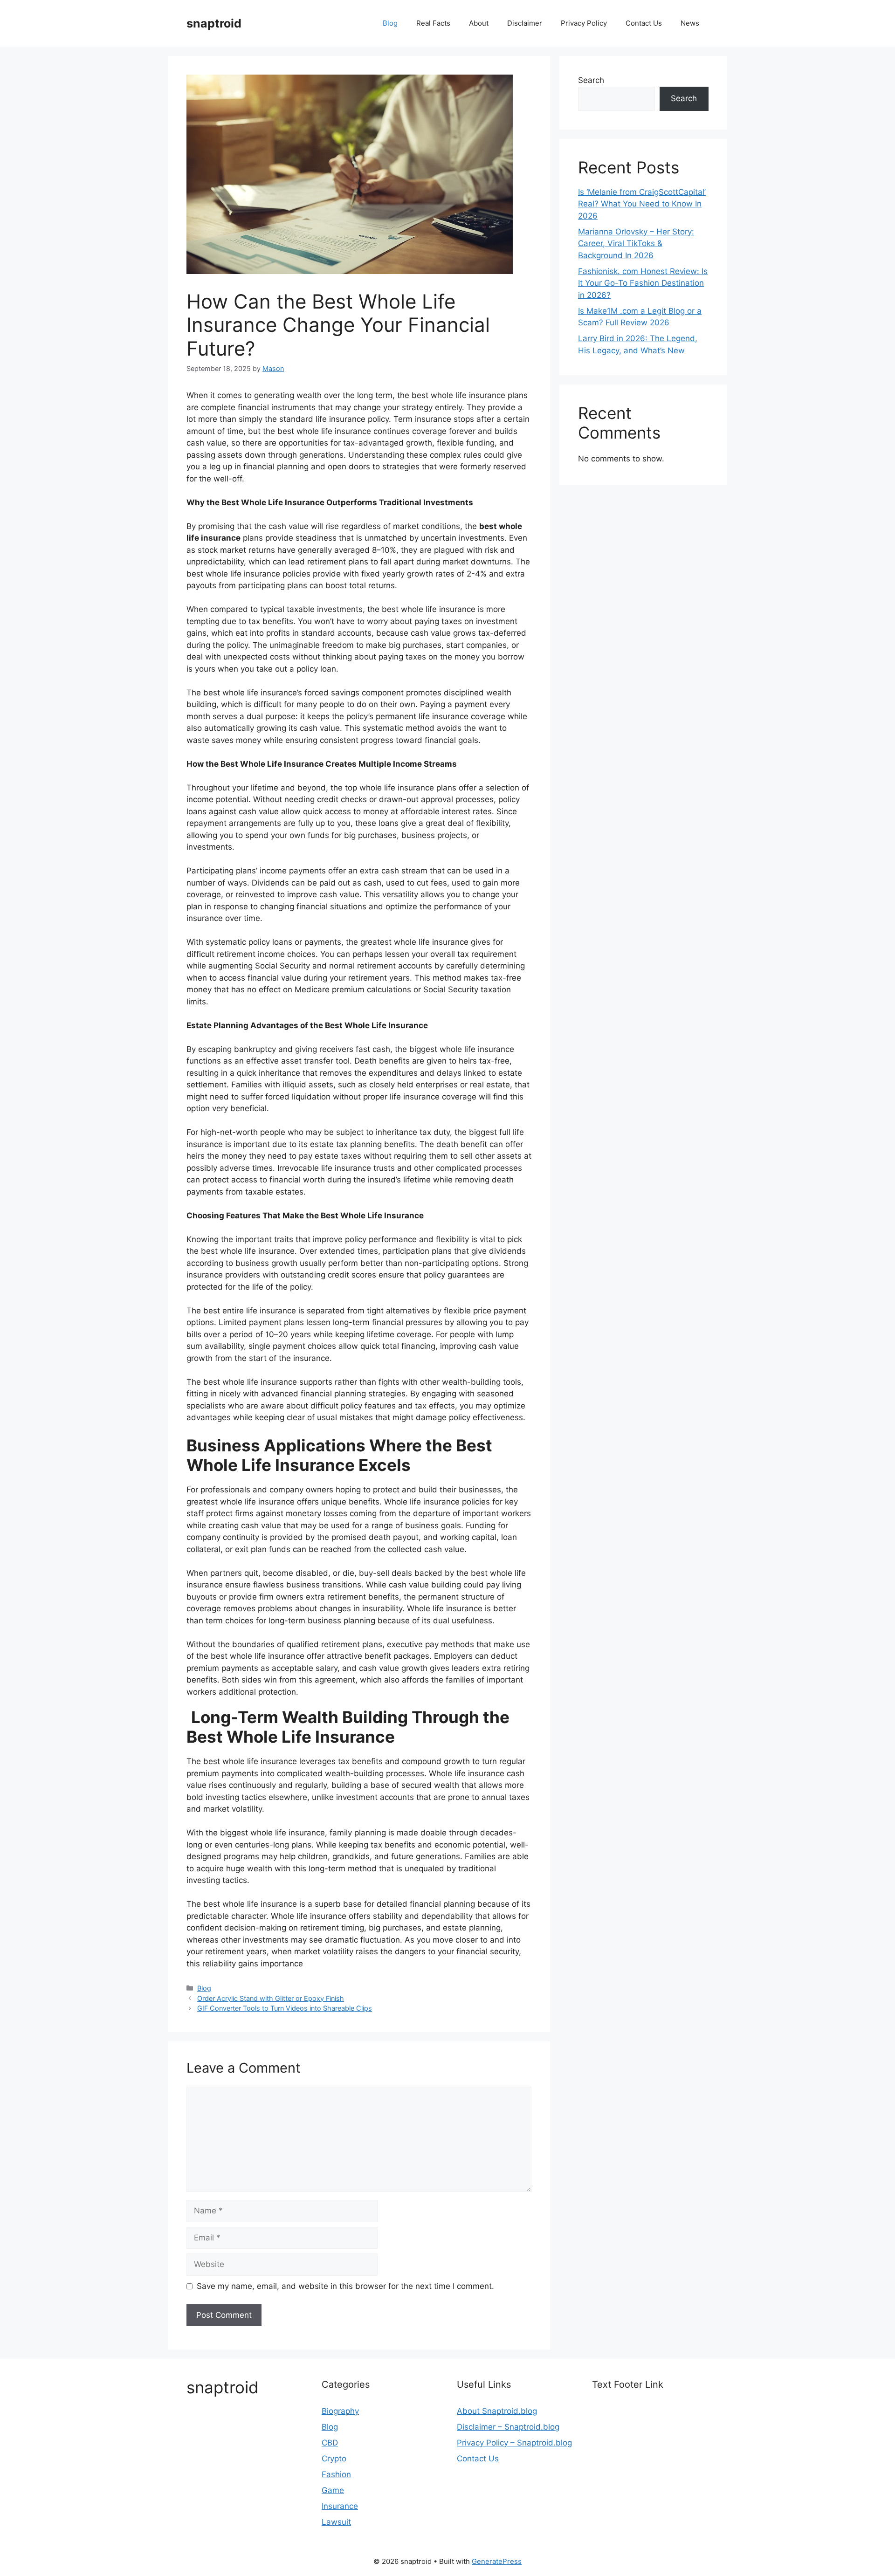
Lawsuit (336, 2522)
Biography (340, 2411)
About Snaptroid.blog (497, 2411)
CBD (330, 2443)
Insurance (340, 2506)
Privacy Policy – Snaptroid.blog (514, 2443)
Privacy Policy (584, 23)
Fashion (336, 2474)
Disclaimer (525, 23)
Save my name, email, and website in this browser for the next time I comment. (345, 2286)
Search (591, 80)
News (690, 23)
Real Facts (433, 23)
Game (333, 2490)
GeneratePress (497, 2561)
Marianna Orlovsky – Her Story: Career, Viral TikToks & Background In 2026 (636, 244)
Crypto (334, 2459)
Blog (390, 23)
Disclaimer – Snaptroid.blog (508, 2427)
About (479, 23)
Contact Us (644, 23)
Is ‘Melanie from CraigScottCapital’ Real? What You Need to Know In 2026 (642, 204)
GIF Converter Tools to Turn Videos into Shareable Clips (285, 2008)
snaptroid (214, 23)
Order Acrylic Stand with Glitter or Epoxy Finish (271, 1998)
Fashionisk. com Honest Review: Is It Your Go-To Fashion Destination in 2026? (643, 283)
